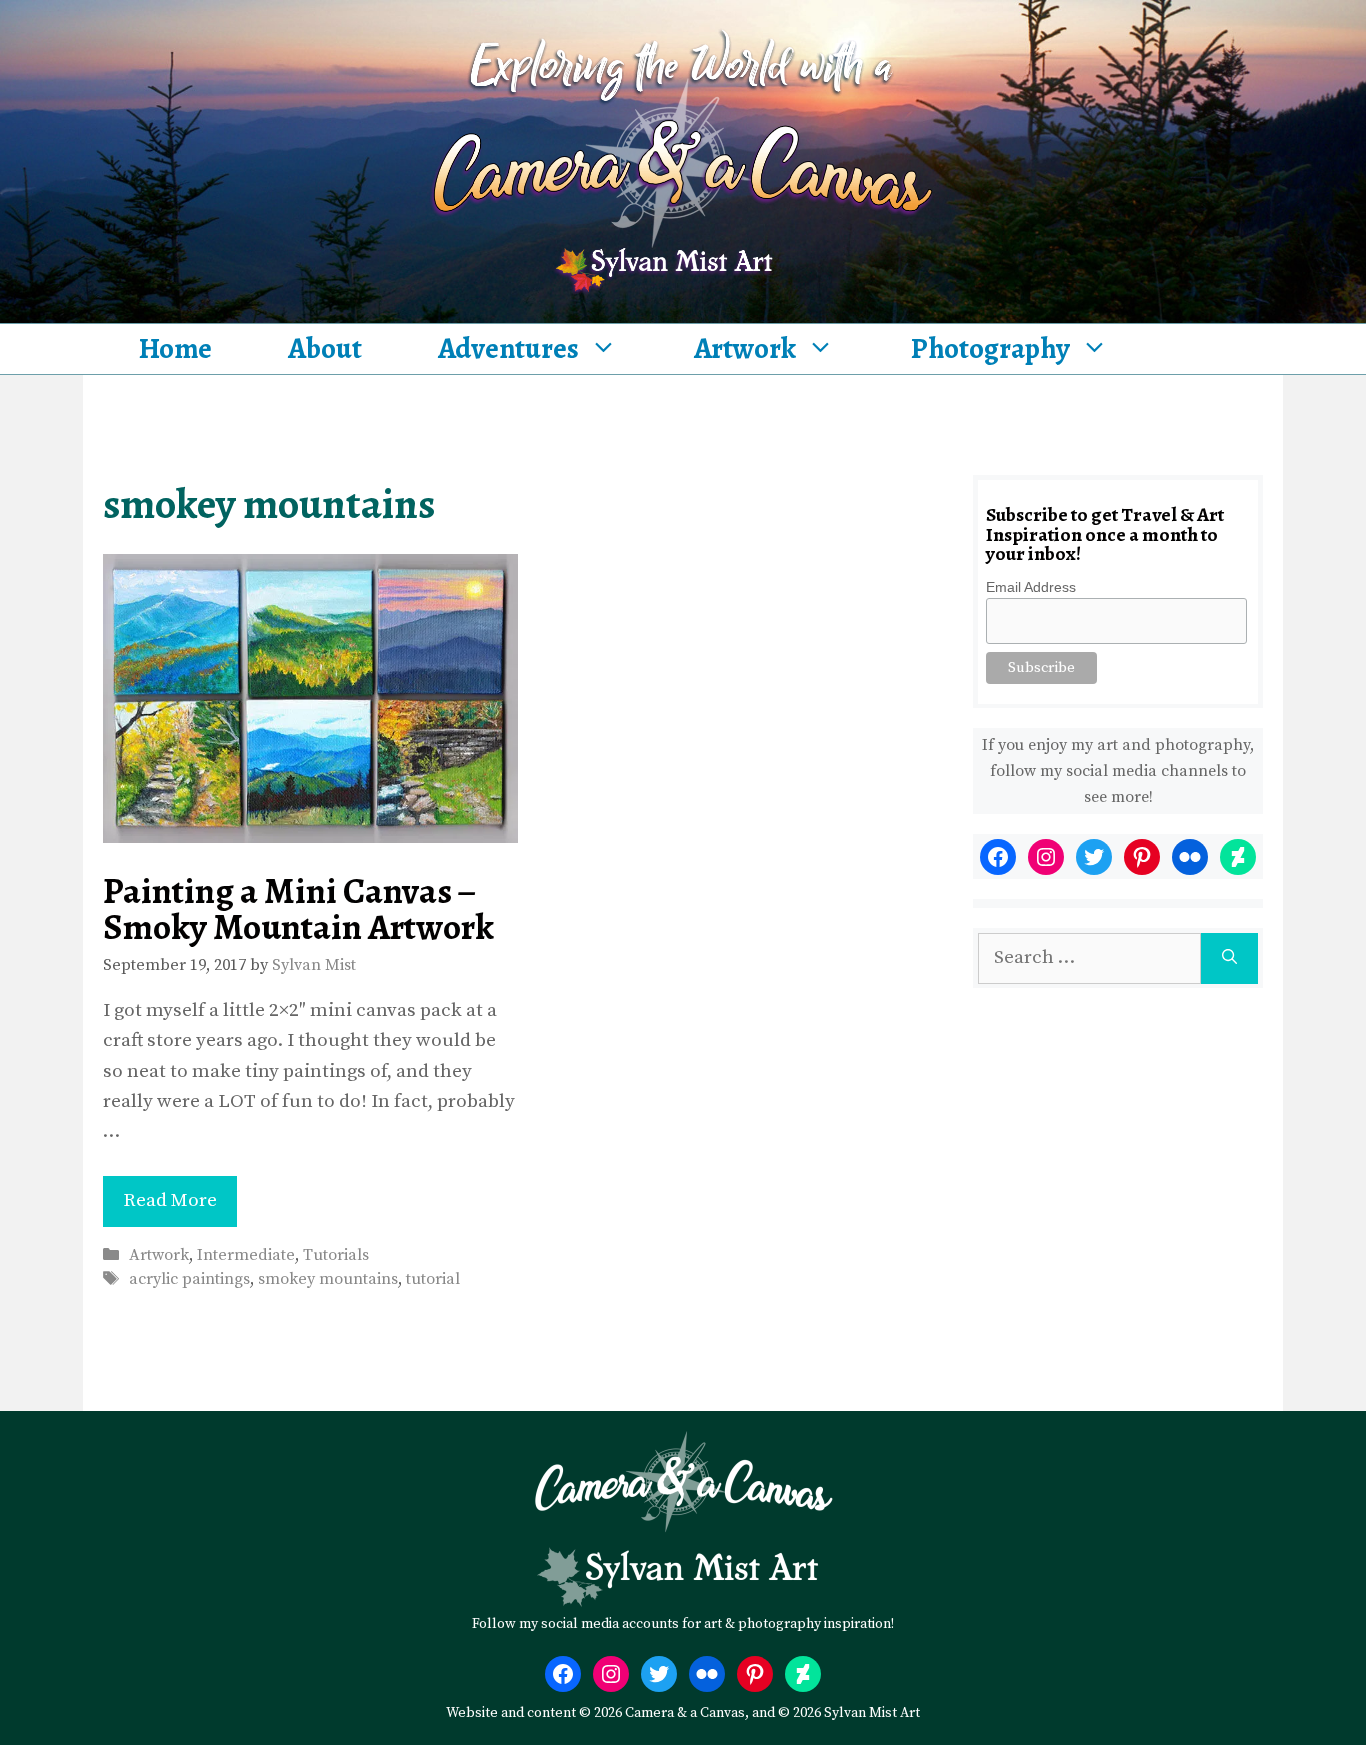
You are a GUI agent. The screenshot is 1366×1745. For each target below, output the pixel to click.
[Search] (1229, 958)
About (325, 348)
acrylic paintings (189, 1279)
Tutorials (336, 1255)
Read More (170, 1200)
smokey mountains (328, 1279)
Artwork (745, 348)
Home (175, 348)
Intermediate (246, 1255)
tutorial (433, 1279)
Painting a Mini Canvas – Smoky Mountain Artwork (298, 908)
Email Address (1031, 587)
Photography (990, 348)
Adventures (508, 348)
